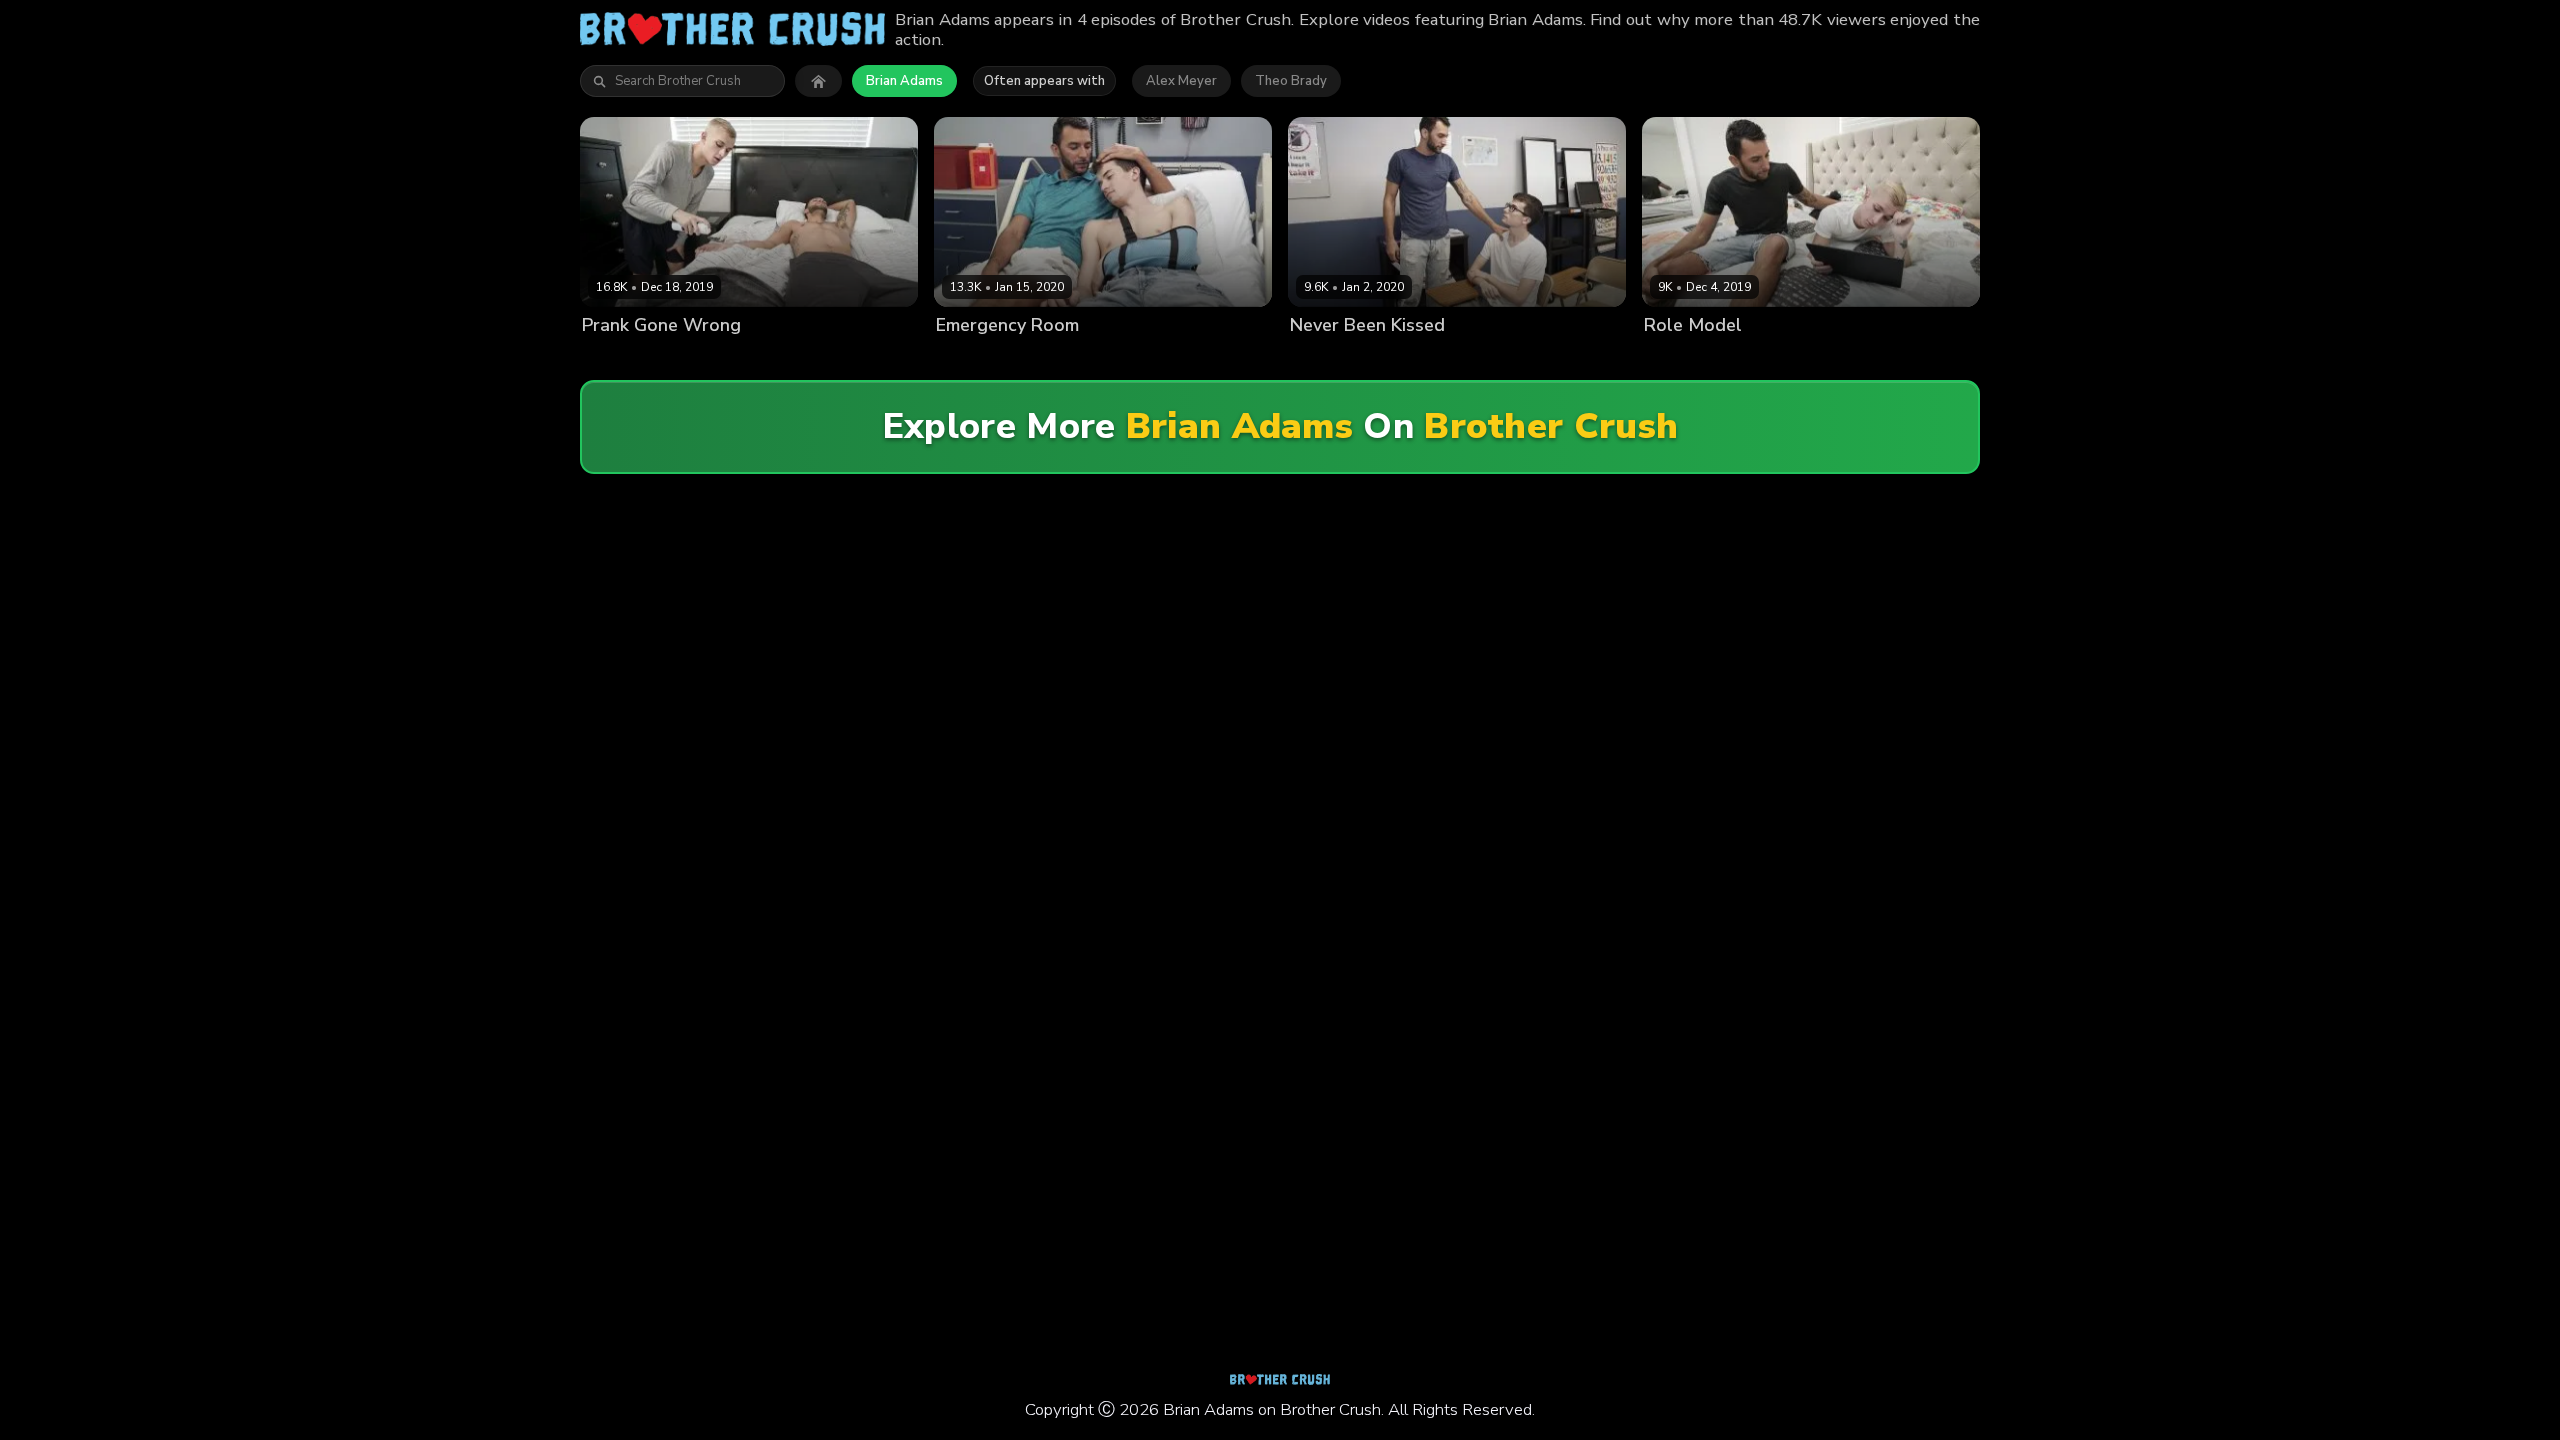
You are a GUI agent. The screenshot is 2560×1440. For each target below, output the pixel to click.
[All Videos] (818, 81)
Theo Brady (1291, 81)
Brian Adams (904, 81)
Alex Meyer (1181, 81)
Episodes (792, 359)
